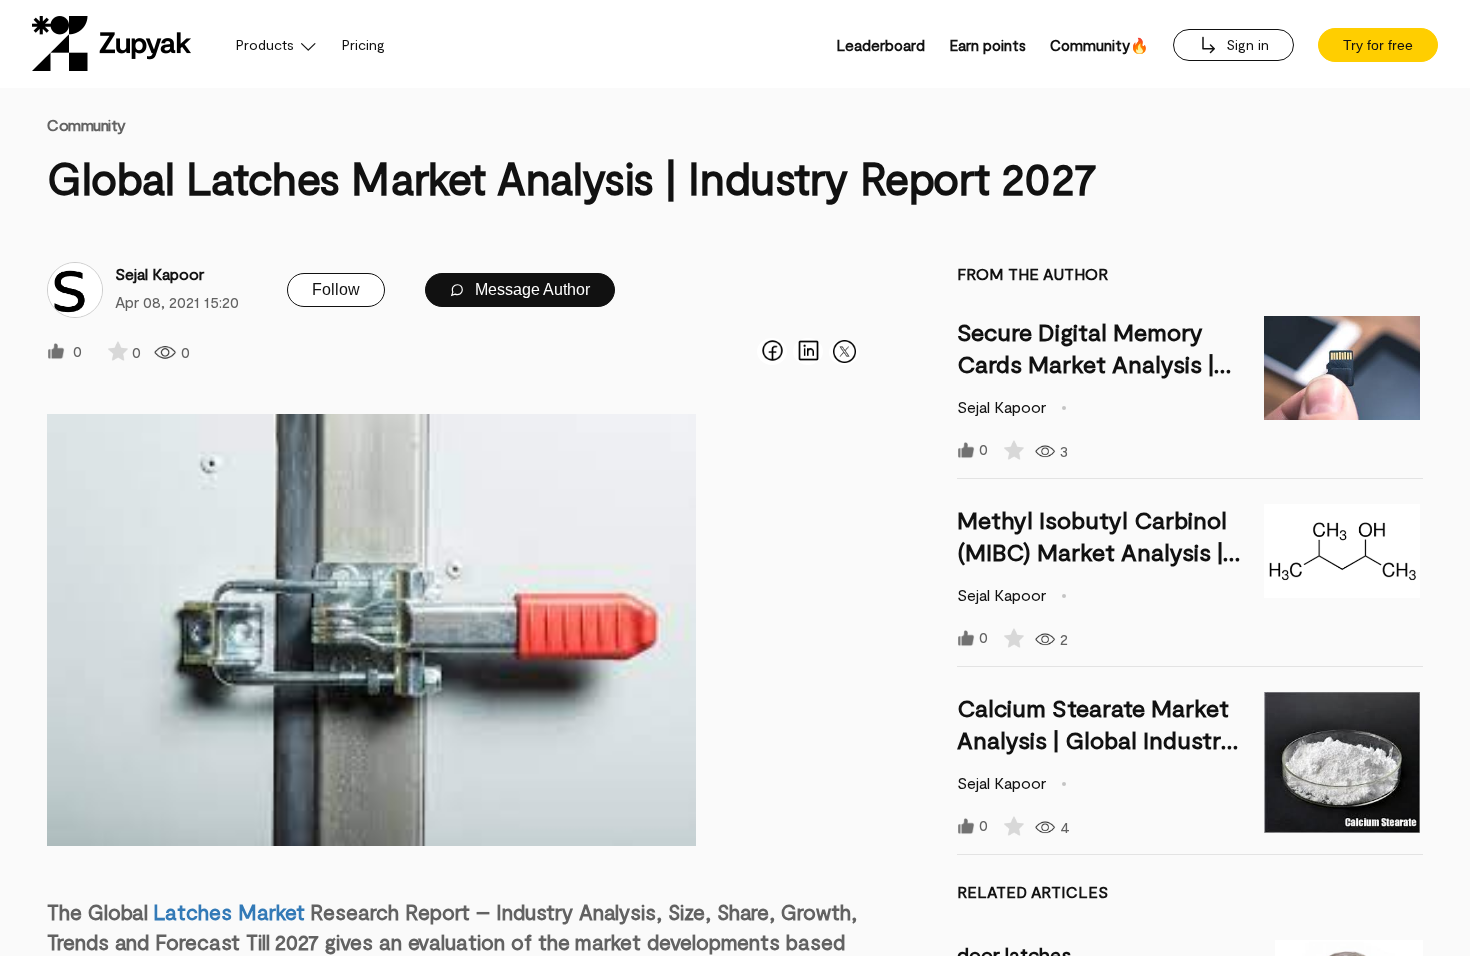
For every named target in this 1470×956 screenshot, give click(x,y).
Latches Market (229, 911)
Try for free (1378, 45)
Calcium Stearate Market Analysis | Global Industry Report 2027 (1095, 739)
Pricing (363, 44)
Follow (336, 289)
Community (86, 124)
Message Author (530, 289)
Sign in (1245, 44)
